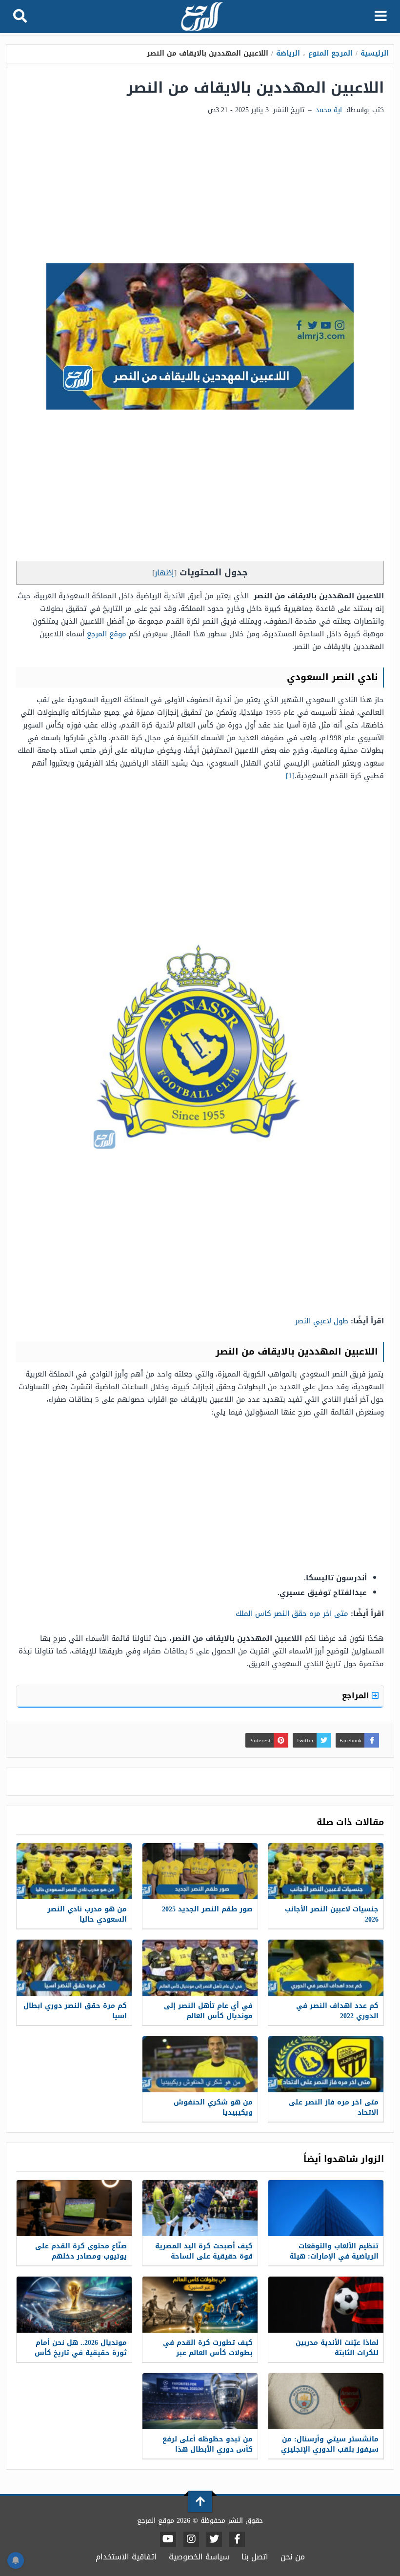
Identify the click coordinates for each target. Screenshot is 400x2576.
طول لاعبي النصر (322, 1321)
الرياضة (288, 53)
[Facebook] (237, 2539)
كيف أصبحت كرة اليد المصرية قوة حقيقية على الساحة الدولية (204, 2256)
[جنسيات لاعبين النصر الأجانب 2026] (326, 1871)
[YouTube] (168, 2539)
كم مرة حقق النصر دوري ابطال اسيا (75, 2011)
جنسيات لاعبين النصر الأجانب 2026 (332, 1914)
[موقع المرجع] (201, 17)
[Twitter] (214, 2539)
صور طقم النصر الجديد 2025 (207, 1909)
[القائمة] (381, 17)
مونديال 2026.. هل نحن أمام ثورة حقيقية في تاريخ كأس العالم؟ (81, 2353)
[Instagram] (191, 2539)
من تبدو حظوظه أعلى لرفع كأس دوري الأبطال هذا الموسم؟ (208, 2449)
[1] (290, 776)
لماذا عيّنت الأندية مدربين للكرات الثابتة (337, 2348)
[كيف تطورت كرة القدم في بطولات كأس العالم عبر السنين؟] (200, 2305)
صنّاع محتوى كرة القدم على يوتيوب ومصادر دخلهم (81, 2251)
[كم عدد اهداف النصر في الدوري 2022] (326, 1968)
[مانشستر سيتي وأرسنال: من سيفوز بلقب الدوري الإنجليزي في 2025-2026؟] (326, 2401)
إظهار (164, 573)
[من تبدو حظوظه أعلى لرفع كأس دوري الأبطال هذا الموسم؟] (200, 2401)
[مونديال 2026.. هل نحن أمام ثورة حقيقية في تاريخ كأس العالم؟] (74, 2305)
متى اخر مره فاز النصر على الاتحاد (334, 2107)
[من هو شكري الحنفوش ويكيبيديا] (200, 2064)
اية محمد (329, 110)
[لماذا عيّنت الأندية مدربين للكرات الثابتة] (326, 2305)
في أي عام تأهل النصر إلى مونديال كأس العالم (208, 2011)
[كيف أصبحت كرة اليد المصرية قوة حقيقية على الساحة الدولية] (200, 2208)
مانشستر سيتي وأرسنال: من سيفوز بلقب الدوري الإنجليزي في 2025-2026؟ (330, 2449)
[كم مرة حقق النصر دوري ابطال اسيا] (74, 1968)
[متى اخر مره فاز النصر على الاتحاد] (326, 2064)
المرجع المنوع (330, 53)
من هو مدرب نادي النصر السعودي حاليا (87, 1914)
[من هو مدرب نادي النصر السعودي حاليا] (74, 1871)
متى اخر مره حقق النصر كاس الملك (292, 1613)
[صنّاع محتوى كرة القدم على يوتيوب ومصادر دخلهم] (74, 2208)
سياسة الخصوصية (199, 2557)
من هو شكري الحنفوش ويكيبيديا (213, 2107)
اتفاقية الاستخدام (126, 2557)
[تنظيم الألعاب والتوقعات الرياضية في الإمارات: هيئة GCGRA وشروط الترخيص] (326, 2208)
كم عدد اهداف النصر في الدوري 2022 (337, 2011)
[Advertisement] (200, 190)
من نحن (293, 2557)
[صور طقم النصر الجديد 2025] (200, 1871)
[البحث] (20, 17)
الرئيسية (375, 53)
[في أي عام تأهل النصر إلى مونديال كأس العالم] (200, 1968)
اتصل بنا (255, 2557)
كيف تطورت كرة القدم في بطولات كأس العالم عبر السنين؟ (208, 2353)
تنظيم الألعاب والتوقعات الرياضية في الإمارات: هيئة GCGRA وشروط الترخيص (334, 2256)
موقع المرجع (107, 634)
